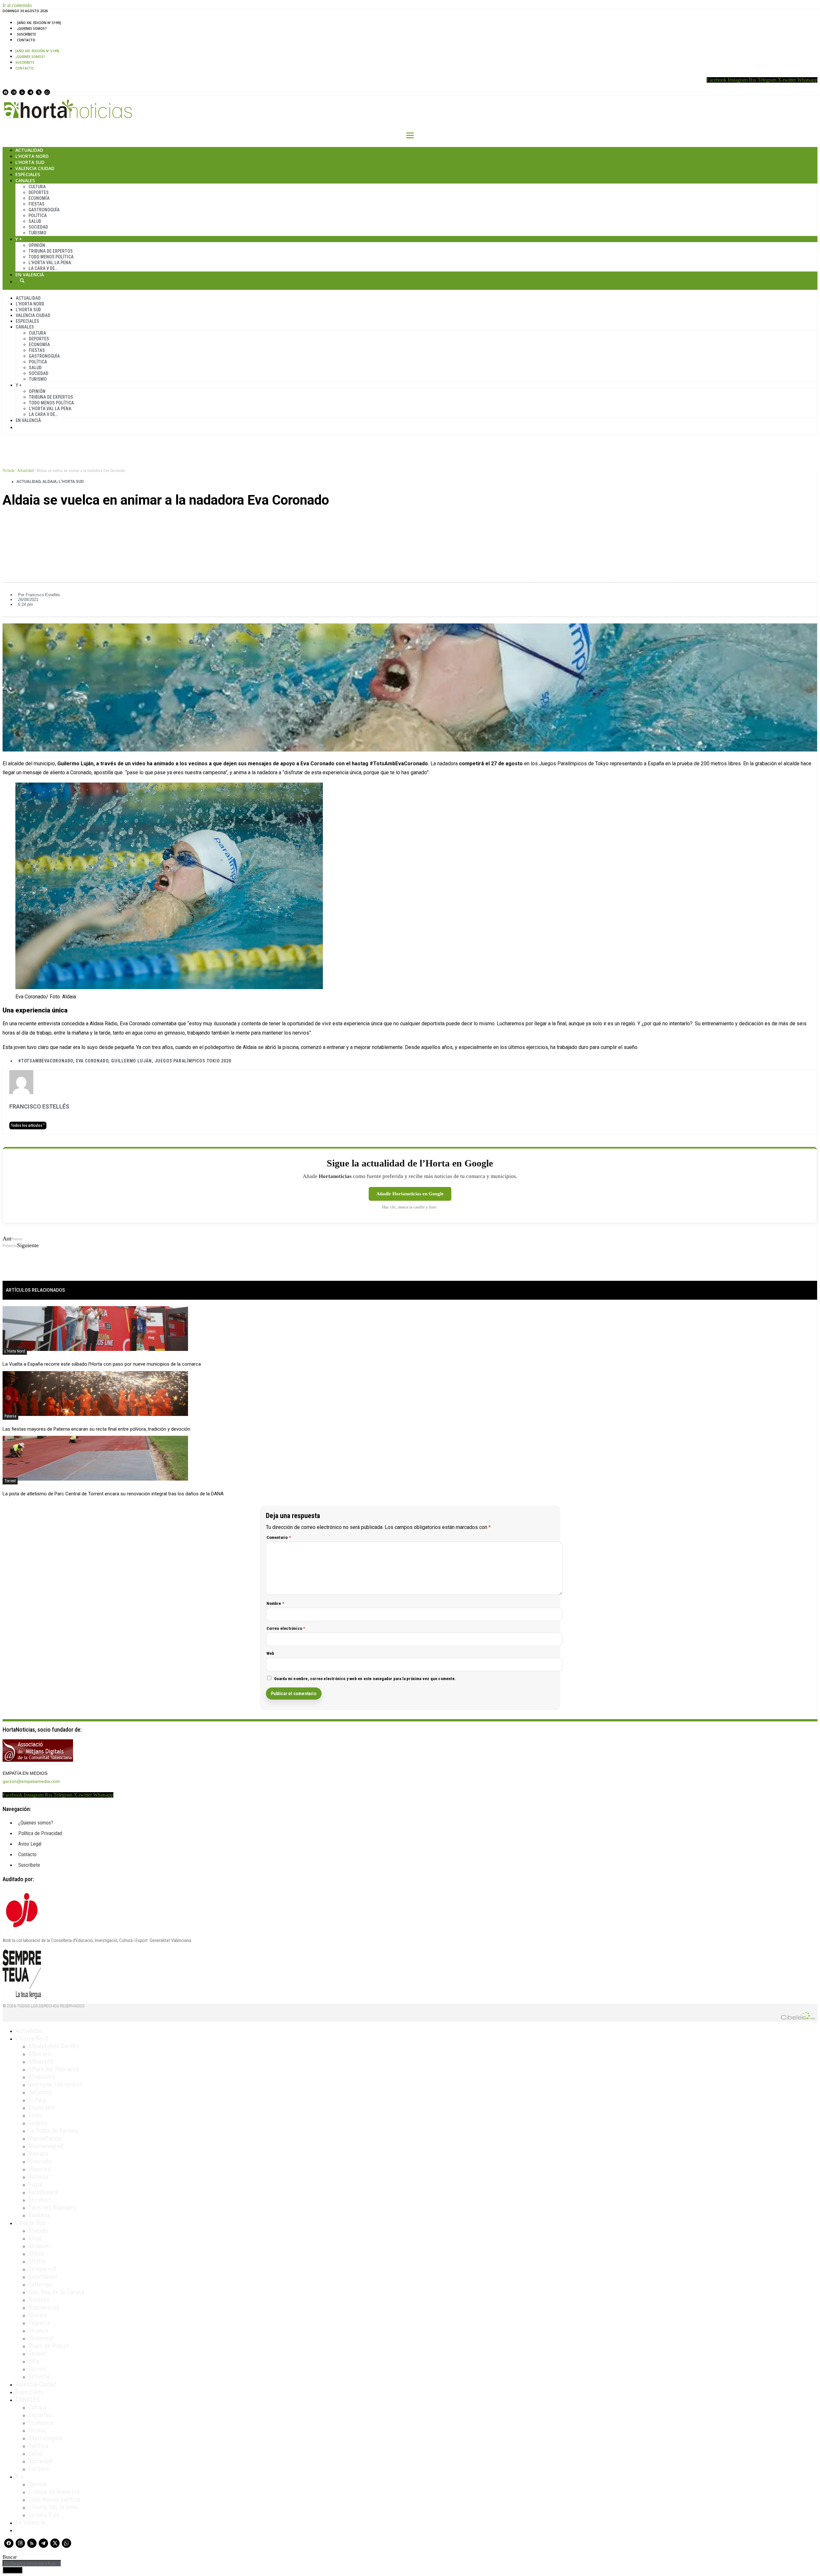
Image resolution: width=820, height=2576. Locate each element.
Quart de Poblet (49, 2346)
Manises (39, 2300)
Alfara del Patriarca (53, 2069)
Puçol (35, 2184)
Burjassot (40, 2092)
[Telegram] (30, 92)
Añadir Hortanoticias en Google (410, 1194)
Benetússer (43, 2277)
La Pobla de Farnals (53, 2131)
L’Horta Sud (30, 162)
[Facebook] (5, 92)
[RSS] (22, 92)
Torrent (10, 1481)
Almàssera (42, 2077)
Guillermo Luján (131, 1061)
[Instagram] (14, 92)
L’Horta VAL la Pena (50, 263)
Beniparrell (42, 2269)
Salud (35, 221)
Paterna (10, 1416)
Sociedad (38, 227)
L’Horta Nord (32, 156)
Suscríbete (26, 34)
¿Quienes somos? (32, 28)
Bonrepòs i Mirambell (56, 2084)
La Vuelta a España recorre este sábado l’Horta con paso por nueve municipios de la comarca (102, 1364)
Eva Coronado (92, 1061)
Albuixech (41, 2061)
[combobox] (32, 2563)
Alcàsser (40, 2246)
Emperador (42, 2108)
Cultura (37, 187)
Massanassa (44, 2307)
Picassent (41, 2338)
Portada (8, 471)
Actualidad (29, 150)
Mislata (38, 2315)
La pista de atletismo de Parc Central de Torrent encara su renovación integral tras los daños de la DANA (113, 1494)
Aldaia (49, 482)
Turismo (37, 233)
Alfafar (37, 2261)
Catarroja (40, 2284)
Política (38, 215)
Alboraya (40, 2054)
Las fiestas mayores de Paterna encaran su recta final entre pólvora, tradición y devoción (96, 1429)
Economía (39, 198)
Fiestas (37, 204)
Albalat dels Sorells (53, 2046)
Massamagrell (46, 2146)
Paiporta (39, 2323)
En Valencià (30, 275)
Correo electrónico (286, 1628)
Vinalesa (39, 2215)
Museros (39, 2169)
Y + (19, 239)
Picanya (38, 2330)
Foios (35, 2115)
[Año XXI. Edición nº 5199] (39, 23)
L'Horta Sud (71, 482)
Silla (34, 2361)
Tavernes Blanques (52, 2207)
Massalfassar (45, 2138)
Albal (35, 2238)
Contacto (26, 40)
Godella (38, 2123)
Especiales (28, 174)
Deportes (39, 192)
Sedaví (37, 2353)
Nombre (275, 1603)
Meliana (38, 2154)
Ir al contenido (17, 5)
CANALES (28, 2400)
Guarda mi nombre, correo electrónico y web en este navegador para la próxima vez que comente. (365, 1679)
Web (271, 1653)
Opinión (37, 245)
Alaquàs (38, 2231)
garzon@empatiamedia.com (31, 1781)
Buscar (22, 280)
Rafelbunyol (43, 2192)
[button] (410, 522)
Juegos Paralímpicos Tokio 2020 (193, 1061)
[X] (39, 92)
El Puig (37, 2100)
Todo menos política (51, 257)
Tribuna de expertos (51, 251)
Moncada (40, 2161)
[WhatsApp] (47, 92)
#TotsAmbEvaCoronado (46, 1061)
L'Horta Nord (15, 1351)
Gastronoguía (44, 210)
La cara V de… (43, 268)
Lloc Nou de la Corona (56, 2292)
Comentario (279, 1537)
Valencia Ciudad (35, 168)
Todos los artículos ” (28, 1125)
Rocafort (39, 2200)
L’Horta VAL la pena (53, 2507)
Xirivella (39, 2377)
